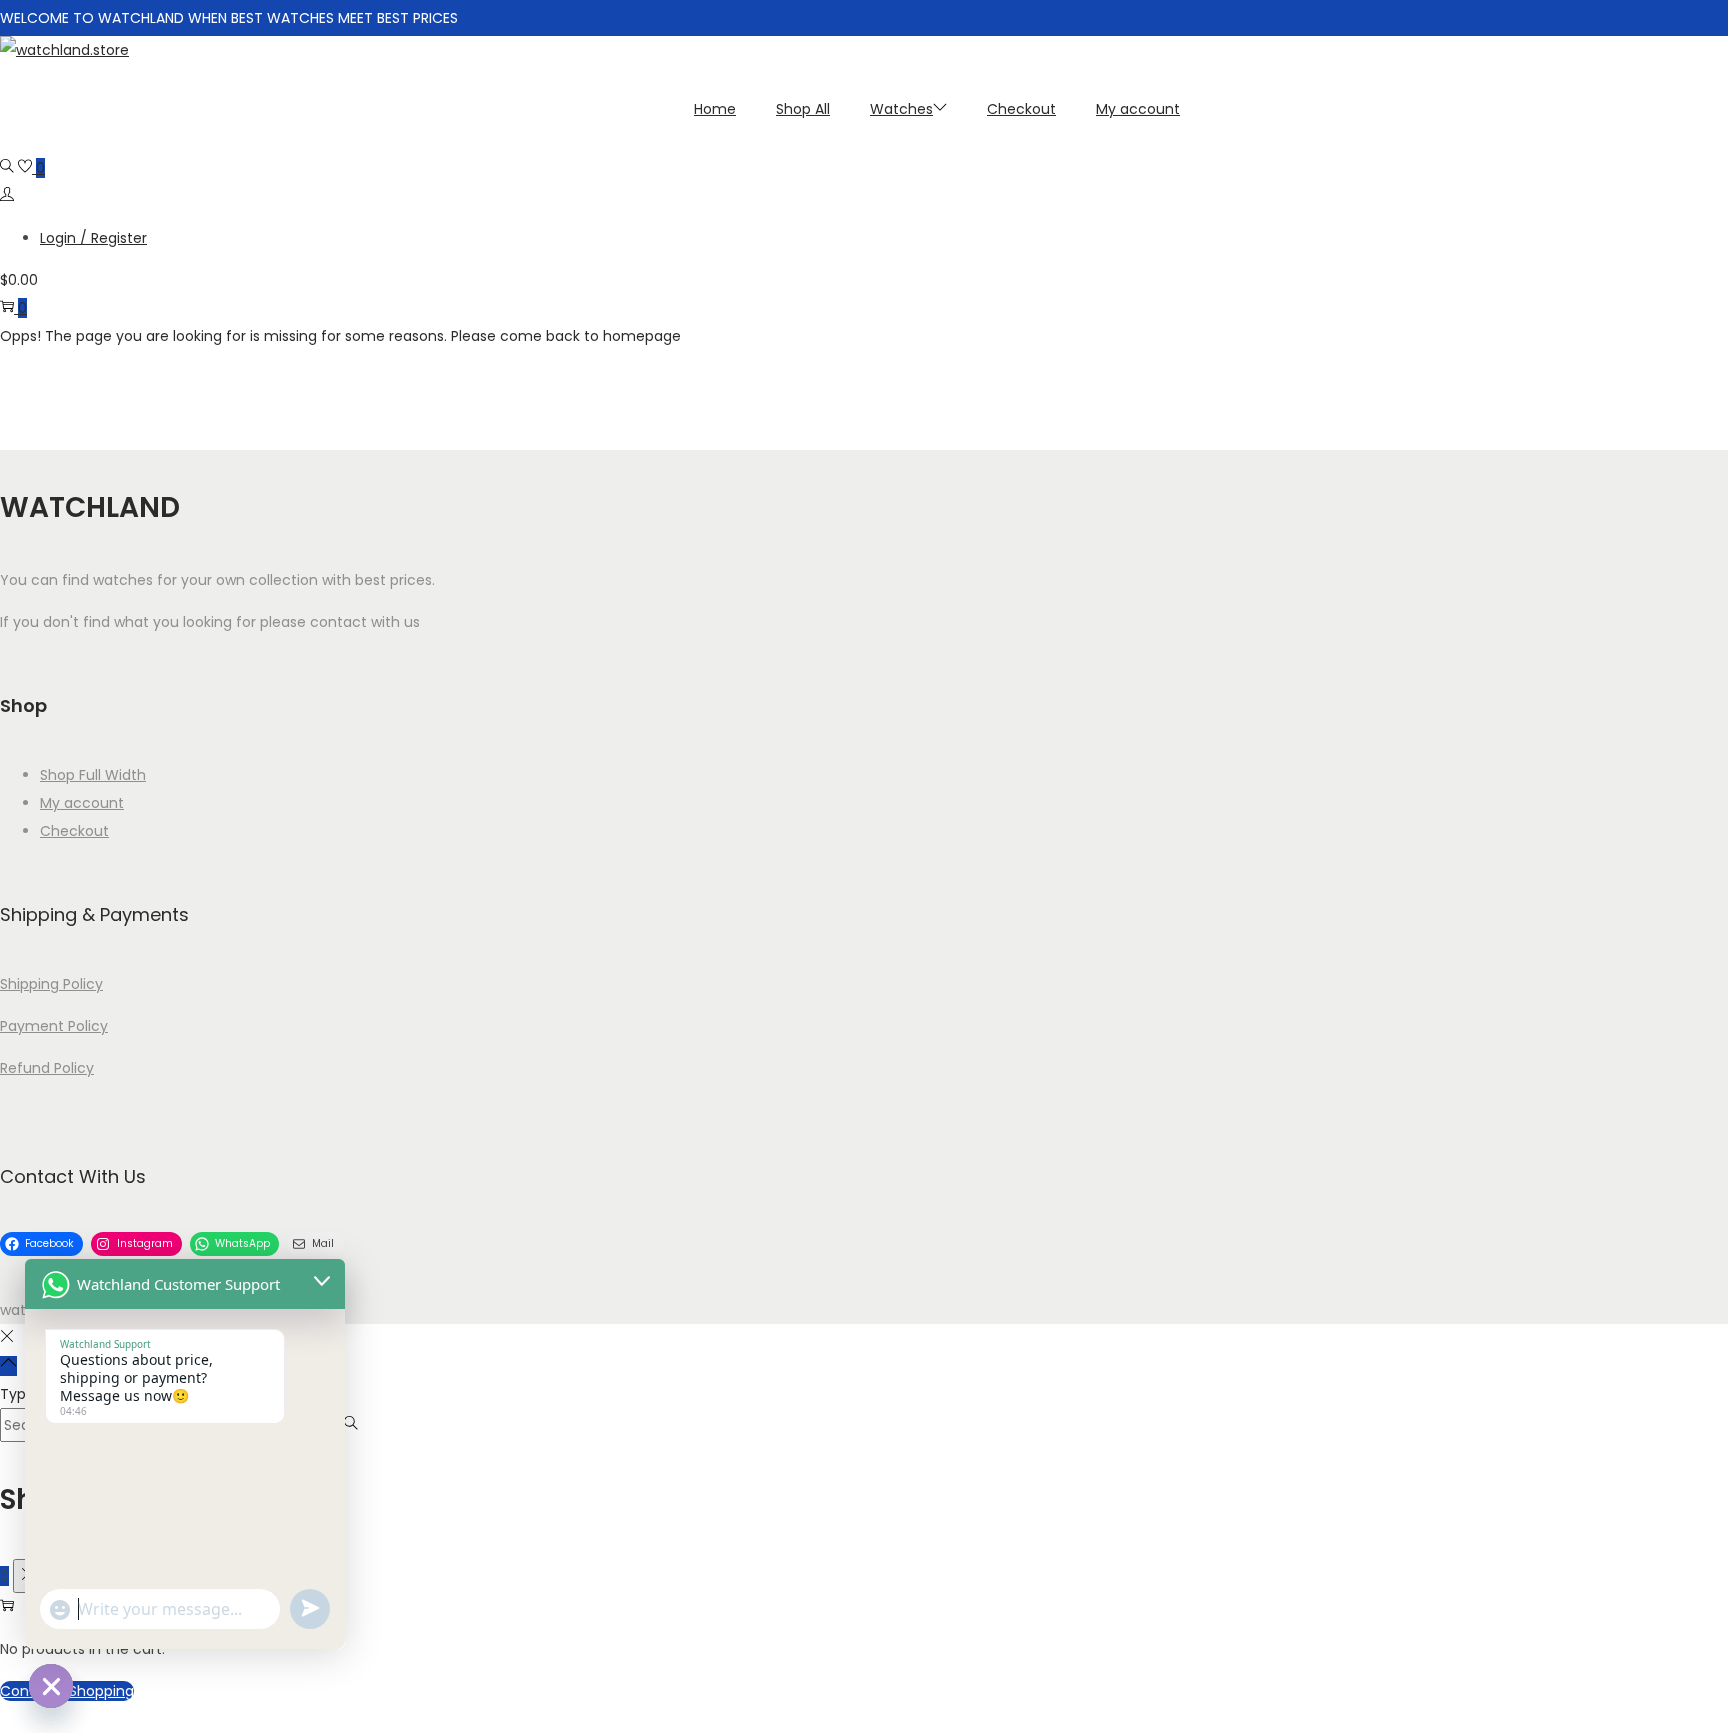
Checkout (74, 831)
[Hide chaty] (51, 1686)
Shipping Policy (51, 984)
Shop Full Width (93, 775)
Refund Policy (47, 1068)
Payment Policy (54, 1026)
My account (82, 803)
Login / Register (93, 238)
